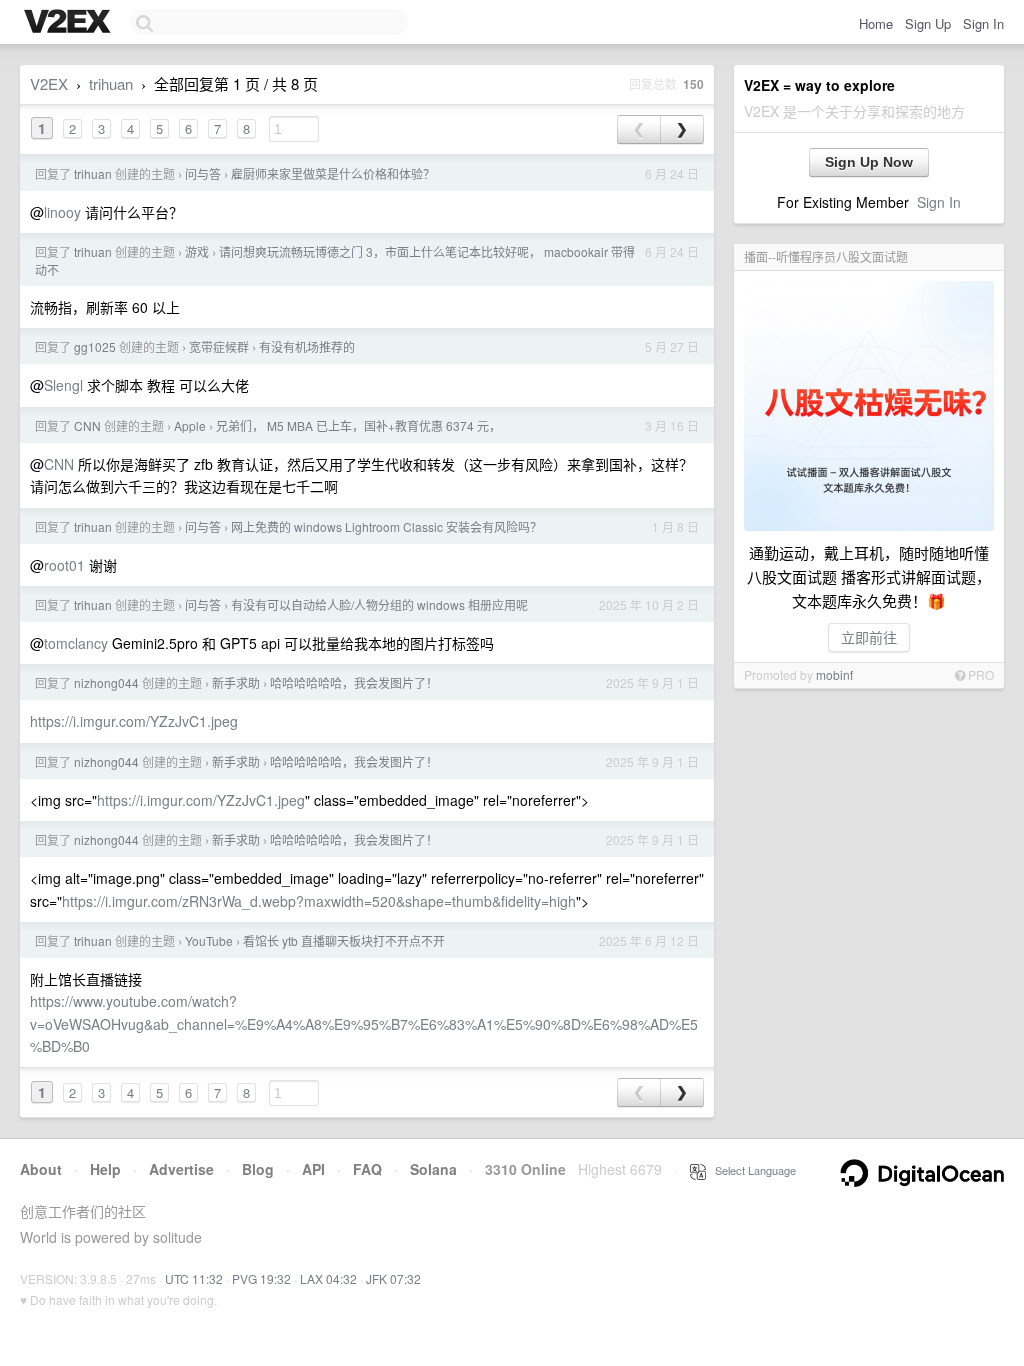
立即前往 (869, 637)
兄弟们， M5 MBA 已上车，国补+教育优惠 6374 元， (358, 425)
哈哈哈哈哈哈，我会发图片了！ (354, 682)
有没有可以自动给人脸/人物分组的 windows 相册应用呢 (379, 604)
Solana (433, 1169)
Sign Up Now (869, 162)
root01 (64, 565)
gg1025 (95, 346)
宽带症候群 (219, 346)
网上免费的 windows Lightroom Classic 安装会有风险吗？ (386, 526)
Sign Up (928, 23)
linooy (62, 212)
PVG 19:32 (261, 1278)
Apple (190, 425)
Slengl (63, 385)
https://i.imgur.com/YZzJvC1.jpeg (134, 721)
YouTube (209, 940)
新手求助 (236, 682)
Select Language (751, 1170)
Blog (258, 1169)
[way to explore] (70, 23)
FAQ (367, 1169)
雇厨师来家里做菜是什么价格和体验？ (333, 173)
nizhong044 (106, 682)
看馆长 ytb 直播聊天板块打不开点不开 (344, 940)
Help (105, 1169)
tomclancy (76, 643)
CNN (87, 425)
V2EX (49, 83)
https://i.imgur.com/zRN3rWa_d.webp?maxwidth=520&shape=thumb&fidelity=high (319, 901)
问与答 (203, 173)
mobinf (834, 674)
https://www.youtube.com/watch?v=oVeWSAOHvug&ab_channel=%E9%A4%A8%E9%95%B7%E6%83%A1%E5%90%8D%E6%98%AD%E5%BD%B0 (364, 1023)
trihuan (111, 83)
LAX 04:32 (328, 1278)
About (41, 1169)
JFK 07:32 (393, 1278)
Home (876, 23)
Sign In (983, 23)
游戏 (197, 251)
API (313, 1169)
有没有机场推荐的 (307, 346)
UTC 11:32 (194, 1278)
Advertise (181, 1169)
